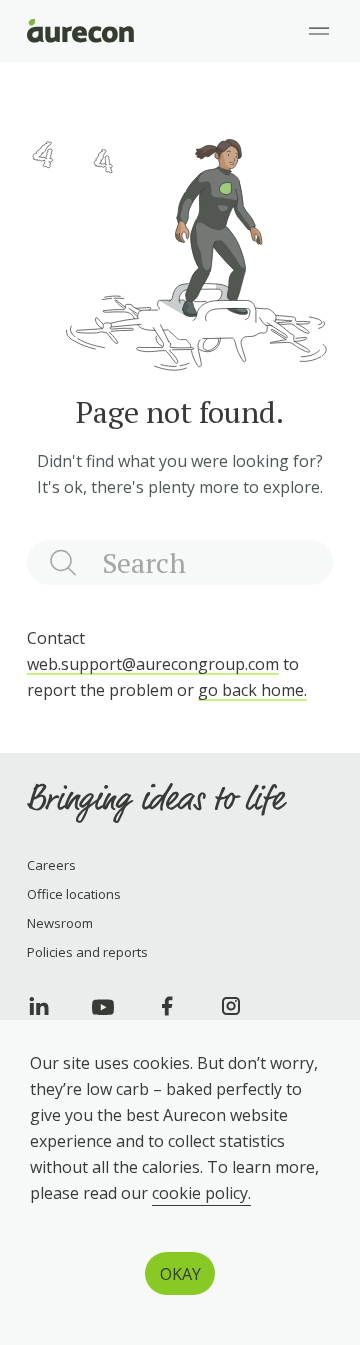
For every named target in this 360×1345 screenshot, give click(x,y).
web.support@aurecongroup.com (153, 664)
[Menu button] (319, 31)
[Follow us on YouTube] (103, 1006)
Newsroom (60, 923)
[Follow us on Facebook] (167, 1006)
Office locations (74, 894)
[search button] (63, 562)
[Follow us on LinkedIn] (39, 1006)
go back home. (252, 690)
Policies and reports (87, 952)
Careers (51, 865)
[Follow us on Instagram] (231, 1006)
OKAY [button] (180, 1274)
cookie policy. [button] (201, 1193)
